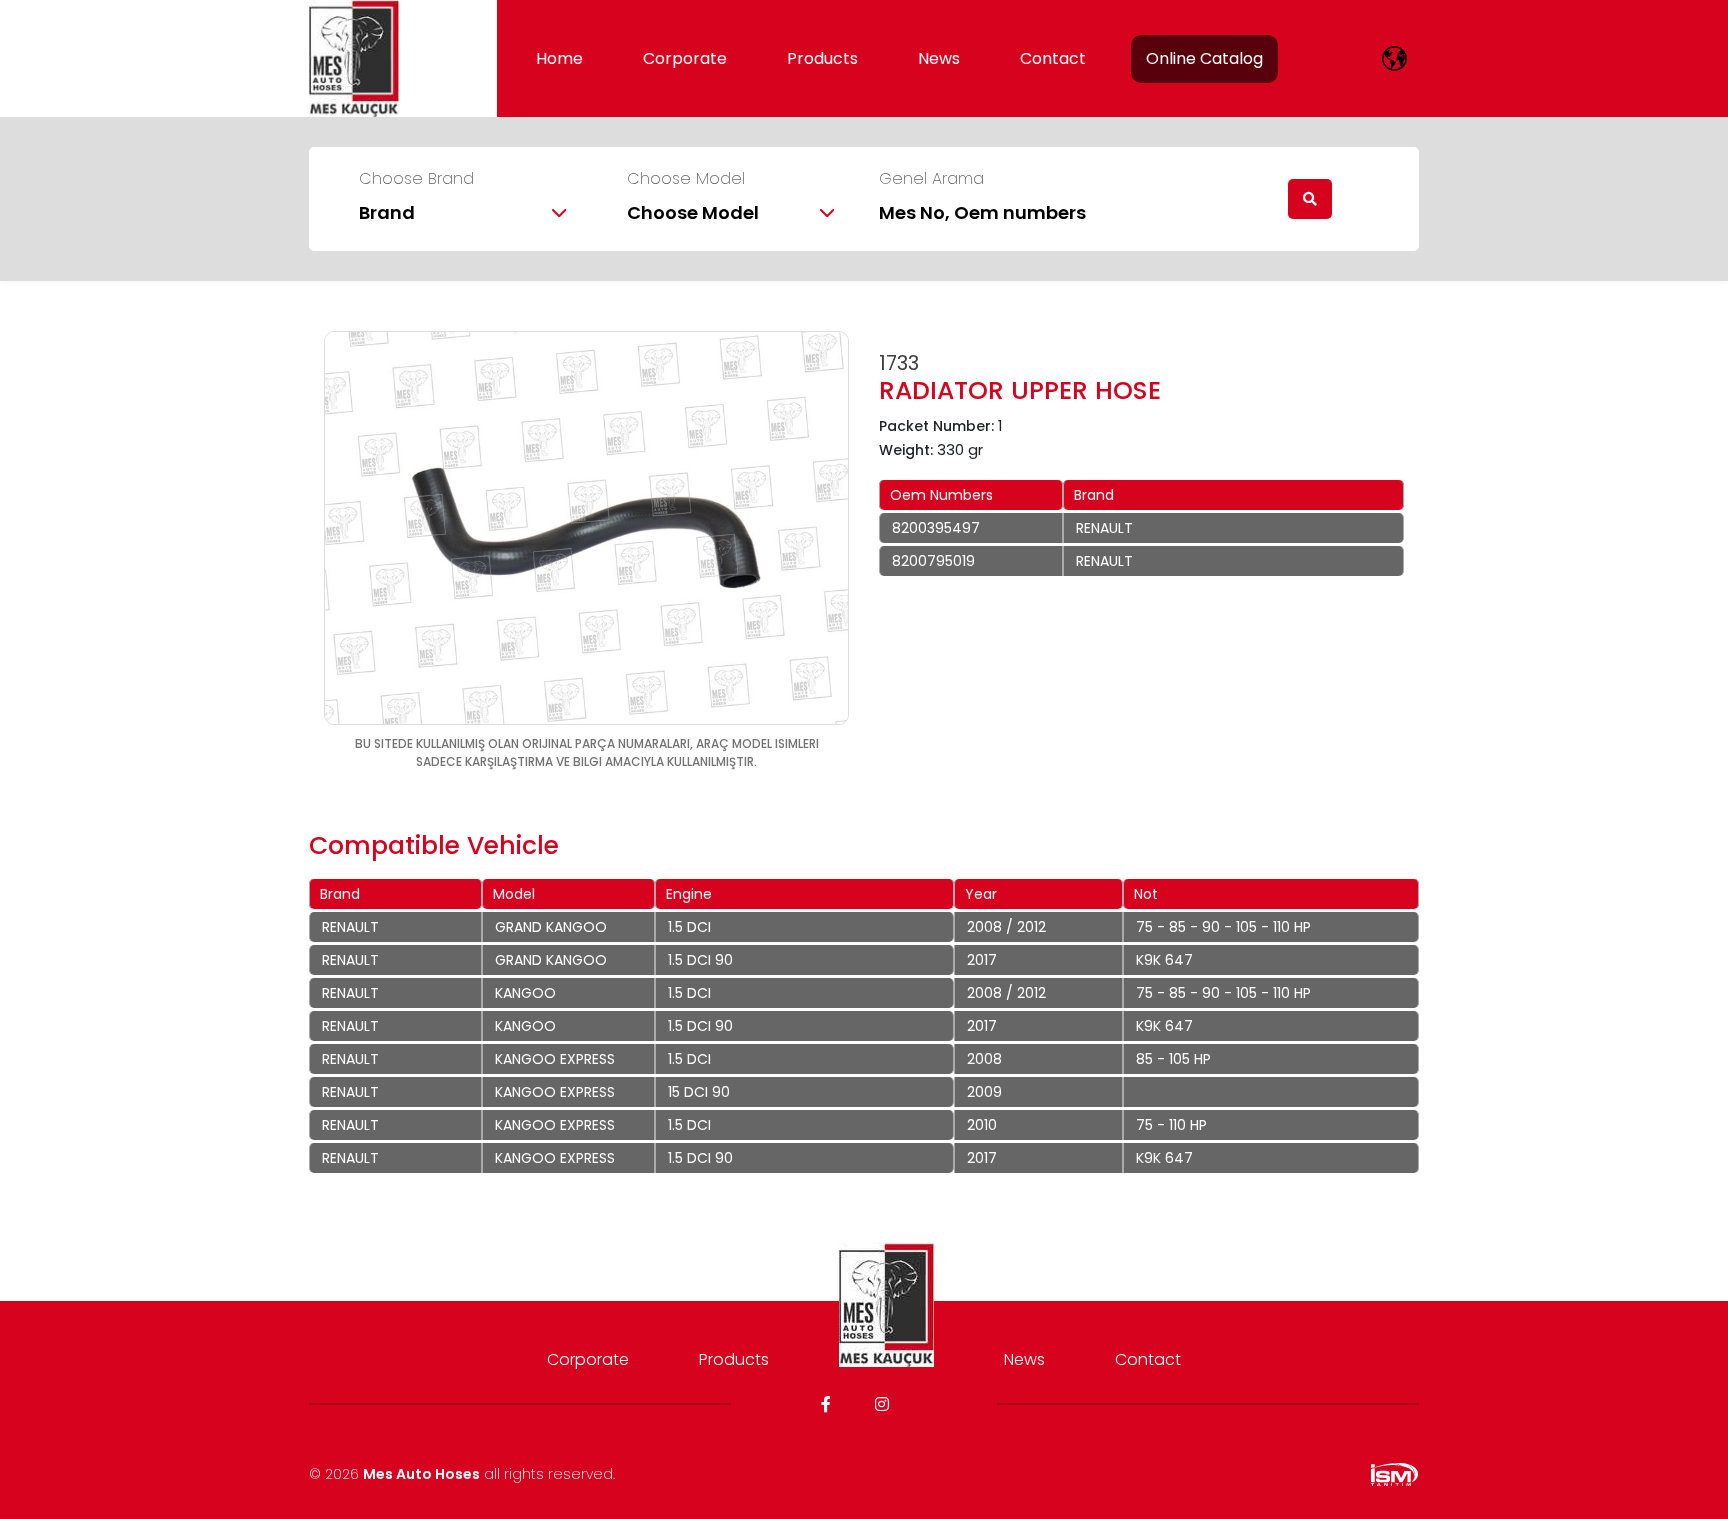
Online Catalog (1204, 58)
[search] (1310, 199)
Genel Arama (931, 179)
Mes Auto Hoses (421, 1474)
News (939, 58)
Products (822, 58)
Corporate (685, 58)
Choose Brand (416, 179)
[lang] (1394, 58)
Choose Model (686, 179)
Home (559, 58)
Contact (1053, 58)
